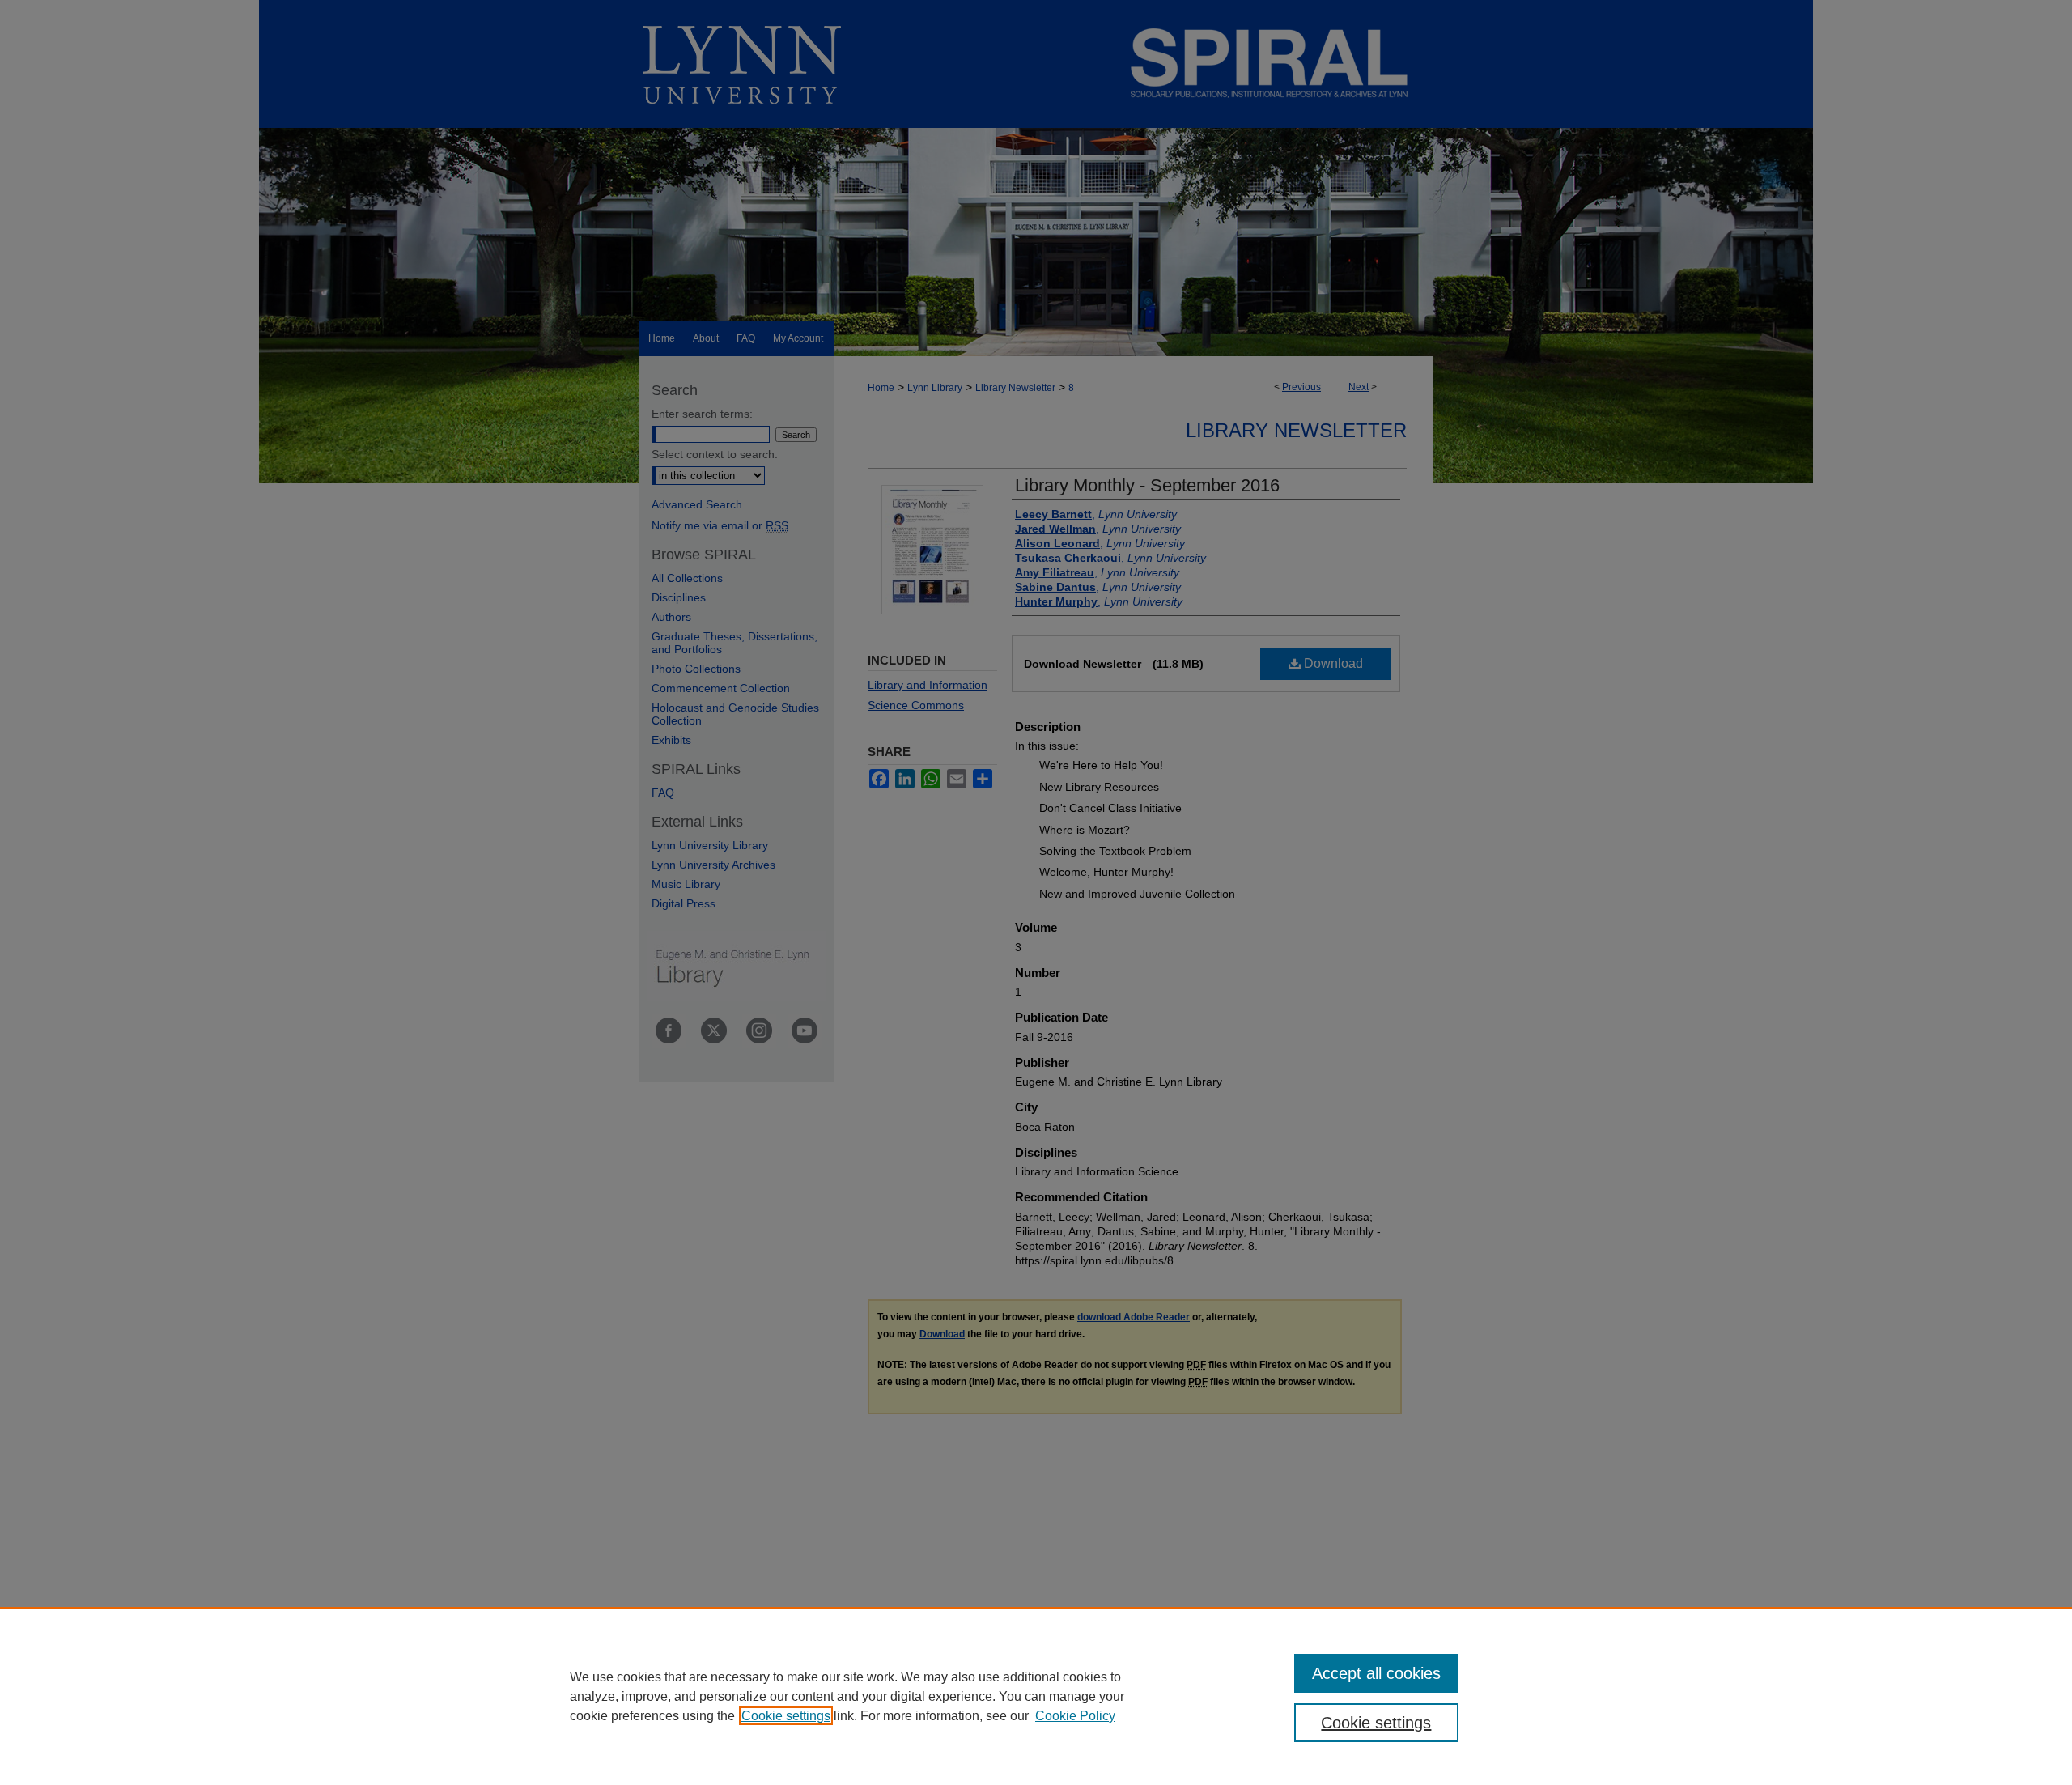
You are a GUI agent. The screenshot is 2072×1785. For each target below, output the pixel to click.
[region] (1036, 1696)
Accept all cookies (1376, 1673)
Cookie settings (786, 1716)
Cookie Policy (1075, 1716)
